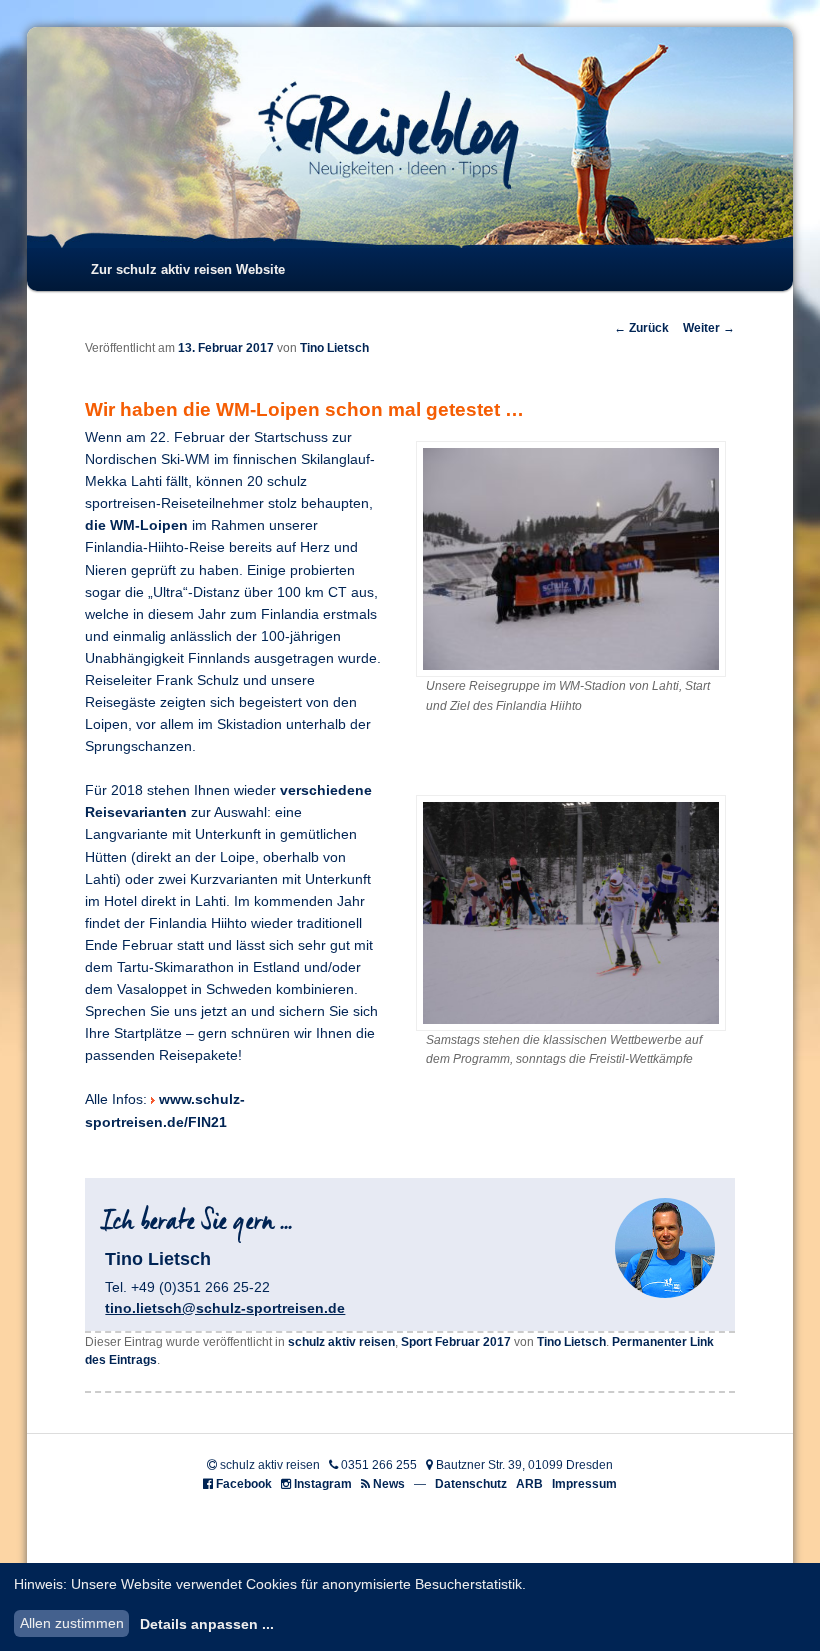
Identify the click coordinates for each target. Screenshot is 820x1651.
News (389, 1484)
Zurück (641, 328)
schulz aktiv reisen (341, 1342)
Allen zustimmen (72, 1623)
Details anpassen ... (207, 1624)
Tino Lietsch (334, 348)
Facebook (244, 1484)
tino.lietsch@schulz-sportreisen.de (225, 1308)
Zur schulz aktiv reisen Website (188, 269)
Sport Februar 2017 (456, 1342)
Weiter (709, 328)
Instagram (323, 1484)
